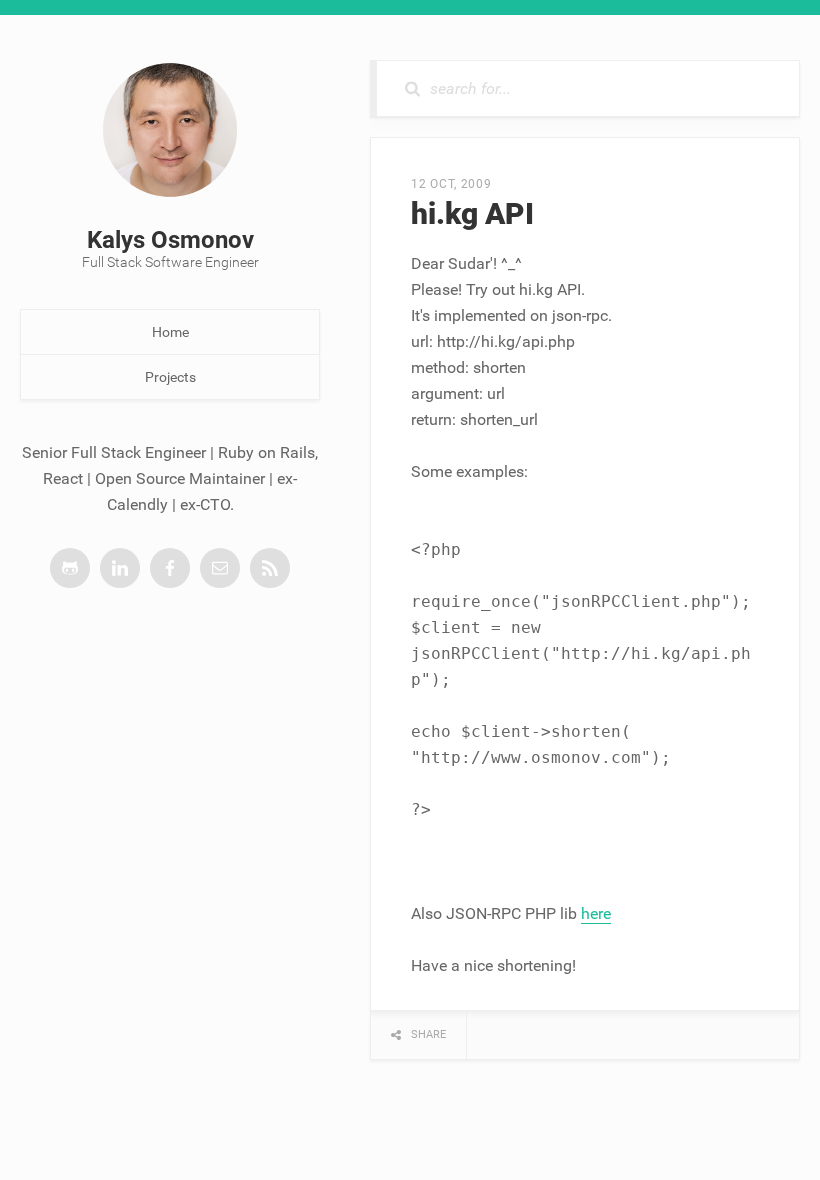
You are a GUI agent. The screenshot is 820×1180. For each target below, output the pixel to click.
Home (170, 332)
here (596, 913)
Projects (170, 377)
